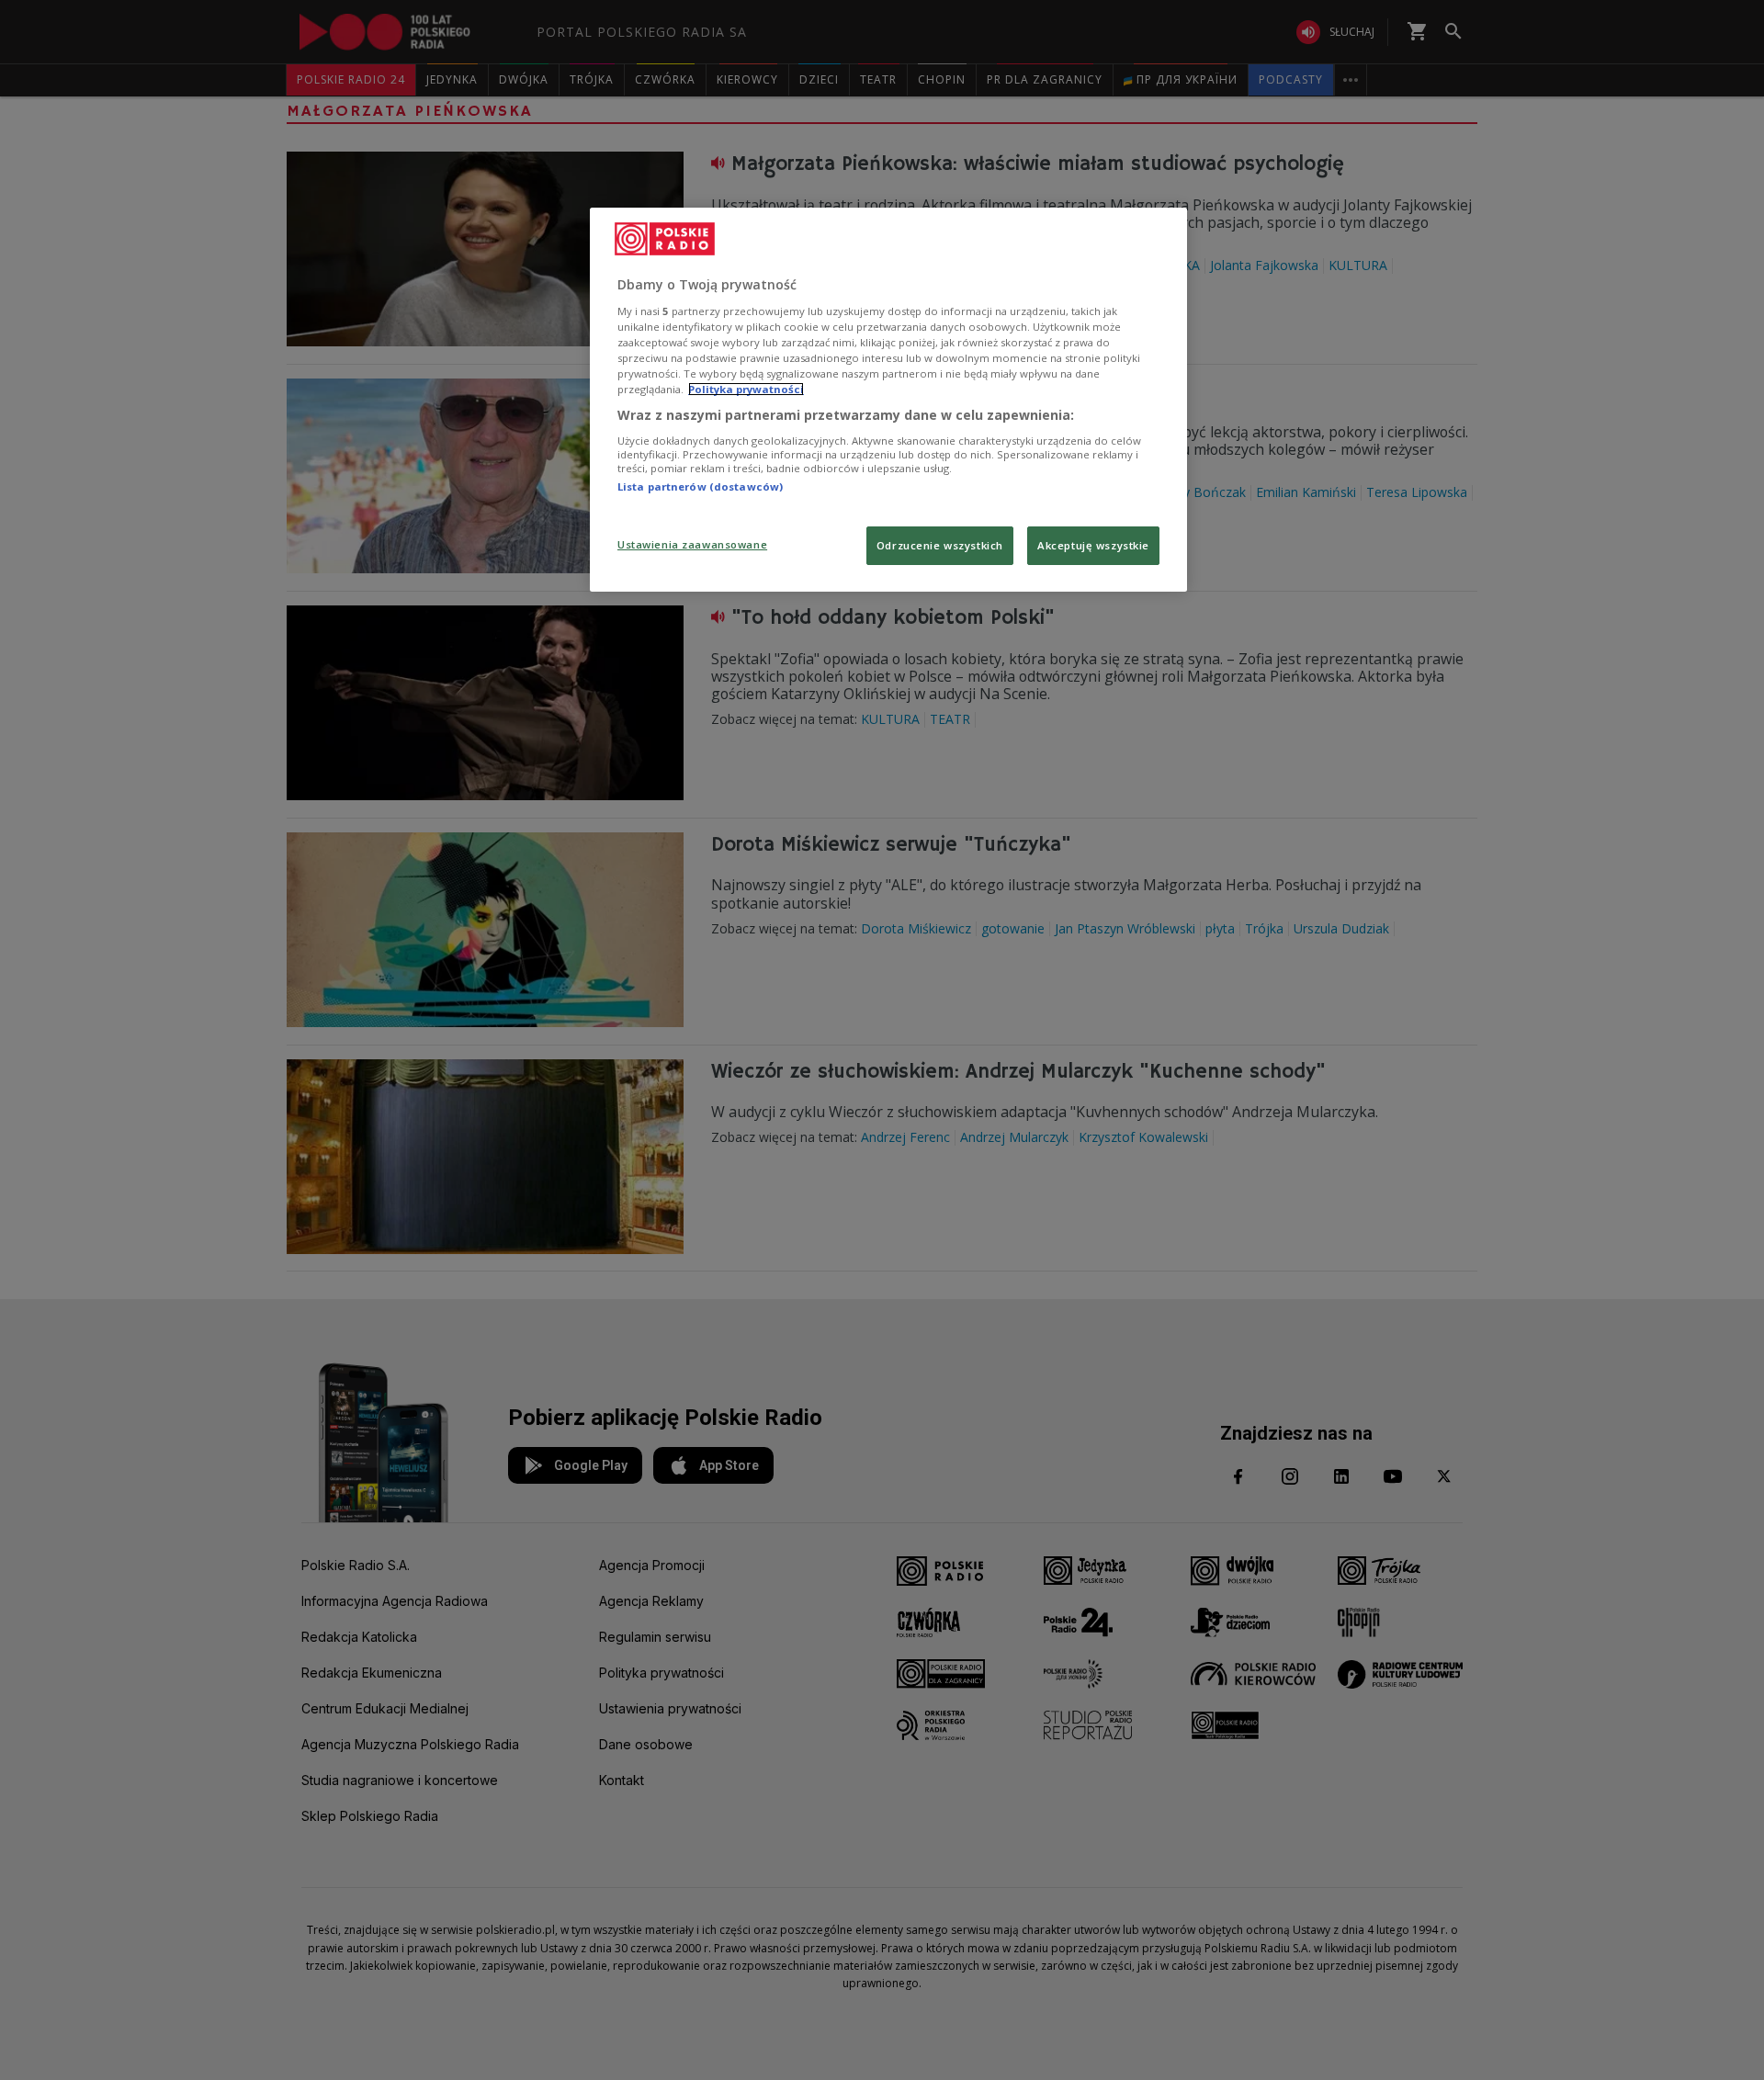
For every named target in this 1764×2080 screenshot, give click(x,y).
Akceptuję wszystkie (1093, 545)
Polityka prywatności (746, 389)
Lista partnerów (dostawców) (700, 486)
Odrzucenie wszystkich (940, 545)
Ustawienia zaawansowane (692, 544)
